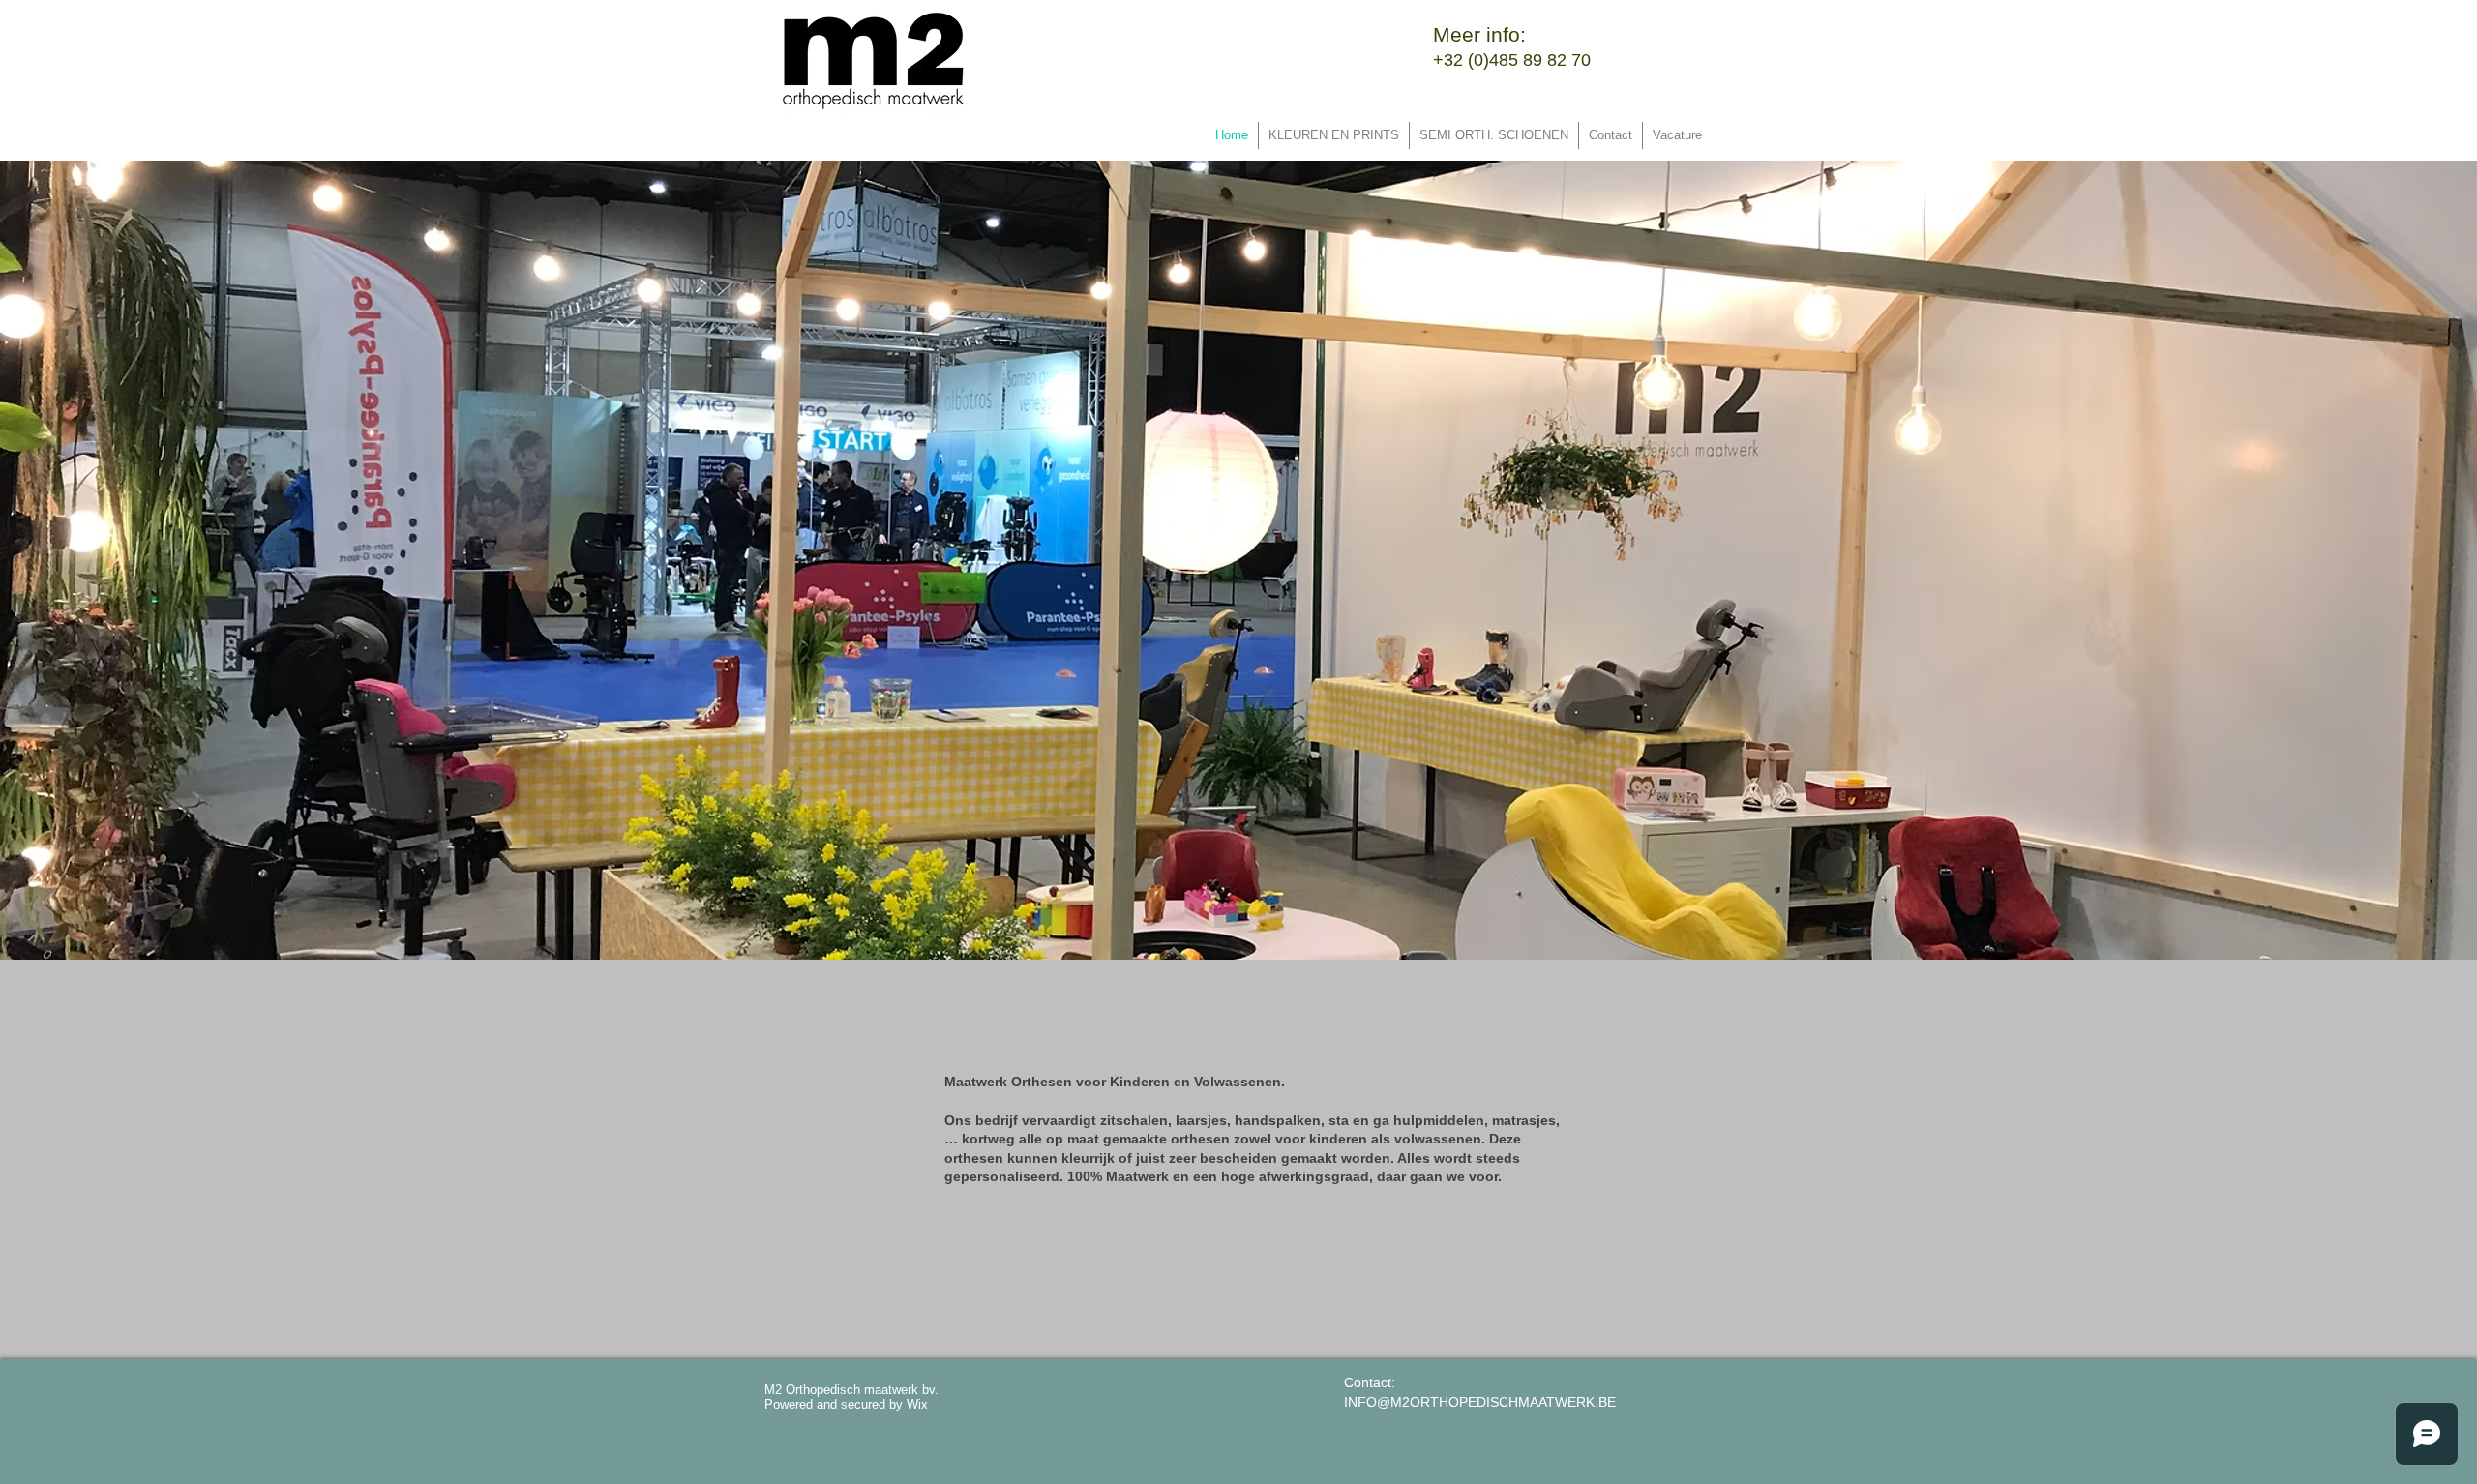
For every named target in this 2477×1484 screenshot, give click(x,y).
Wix (917, 1404)
